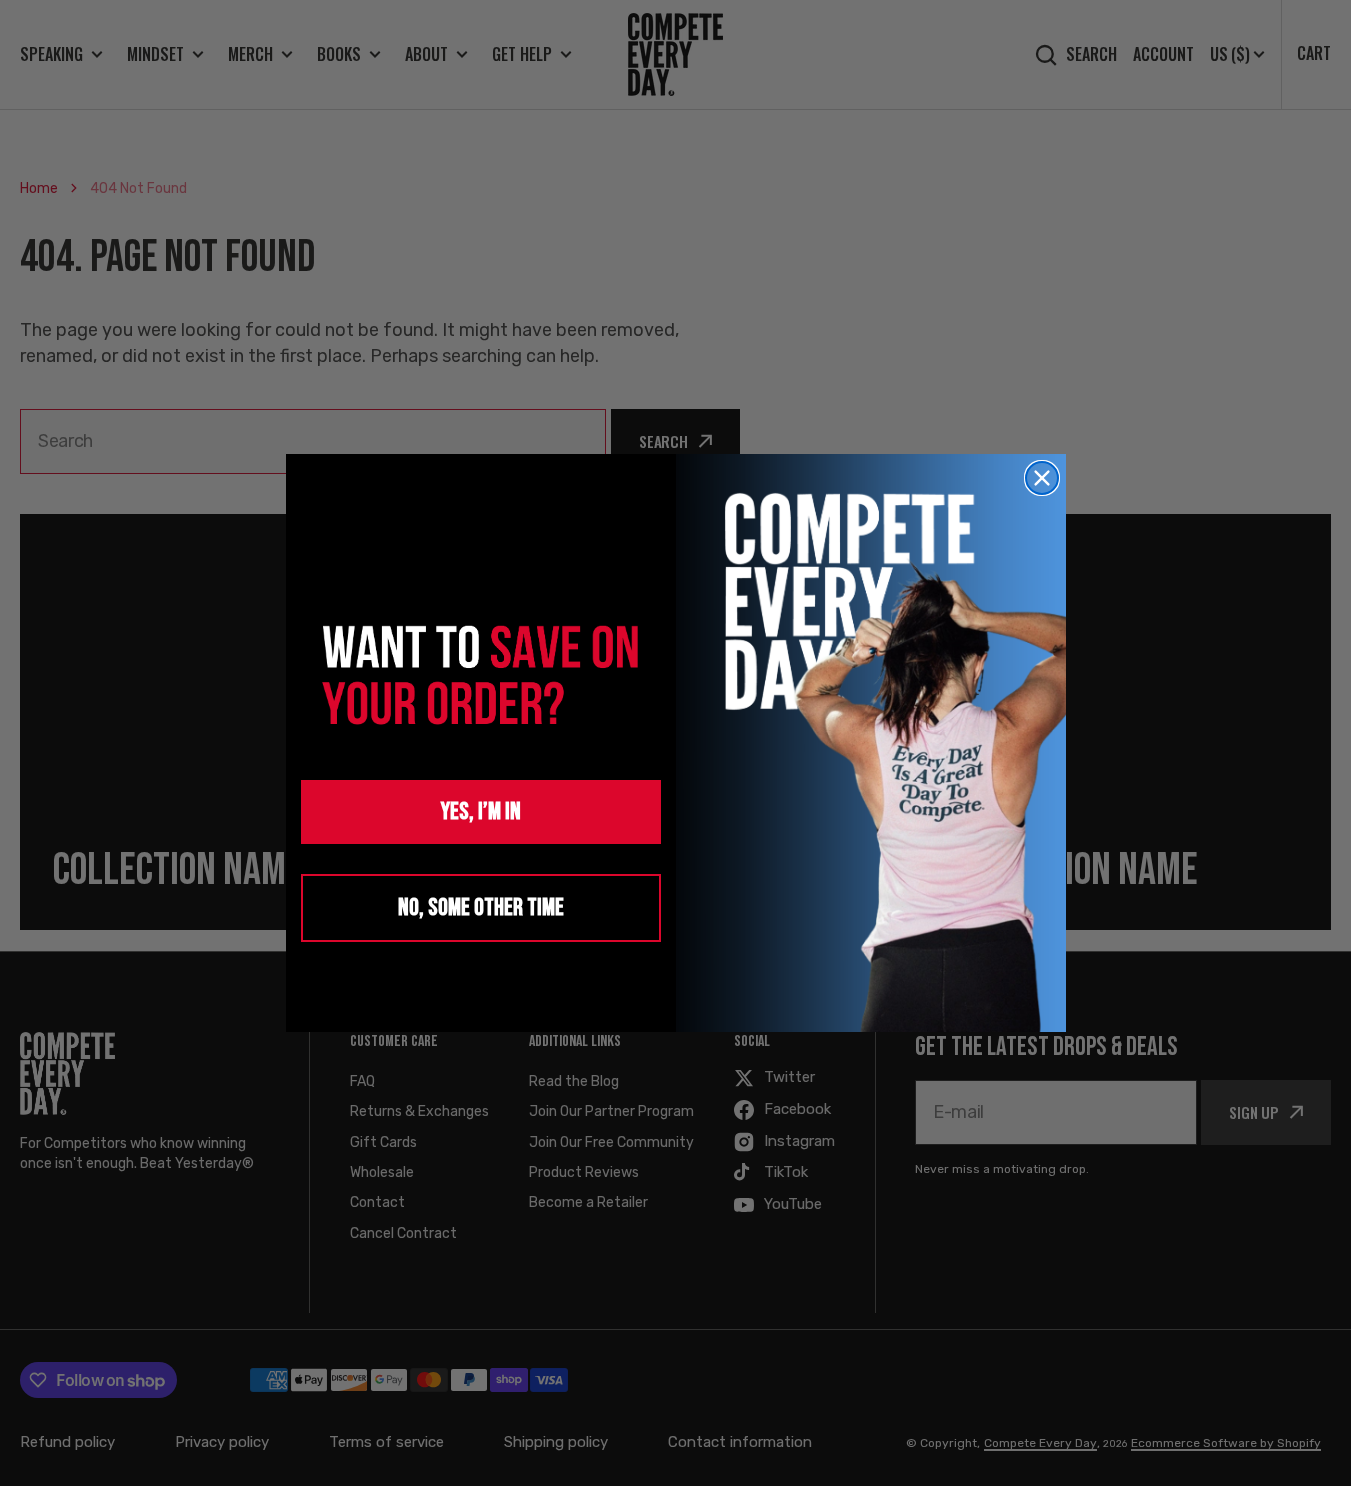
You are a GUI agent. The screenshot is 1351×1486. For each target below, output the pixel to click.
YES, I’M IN (481, 811)
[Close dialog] (1042, 478)
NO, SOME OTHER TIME (481, 907)
